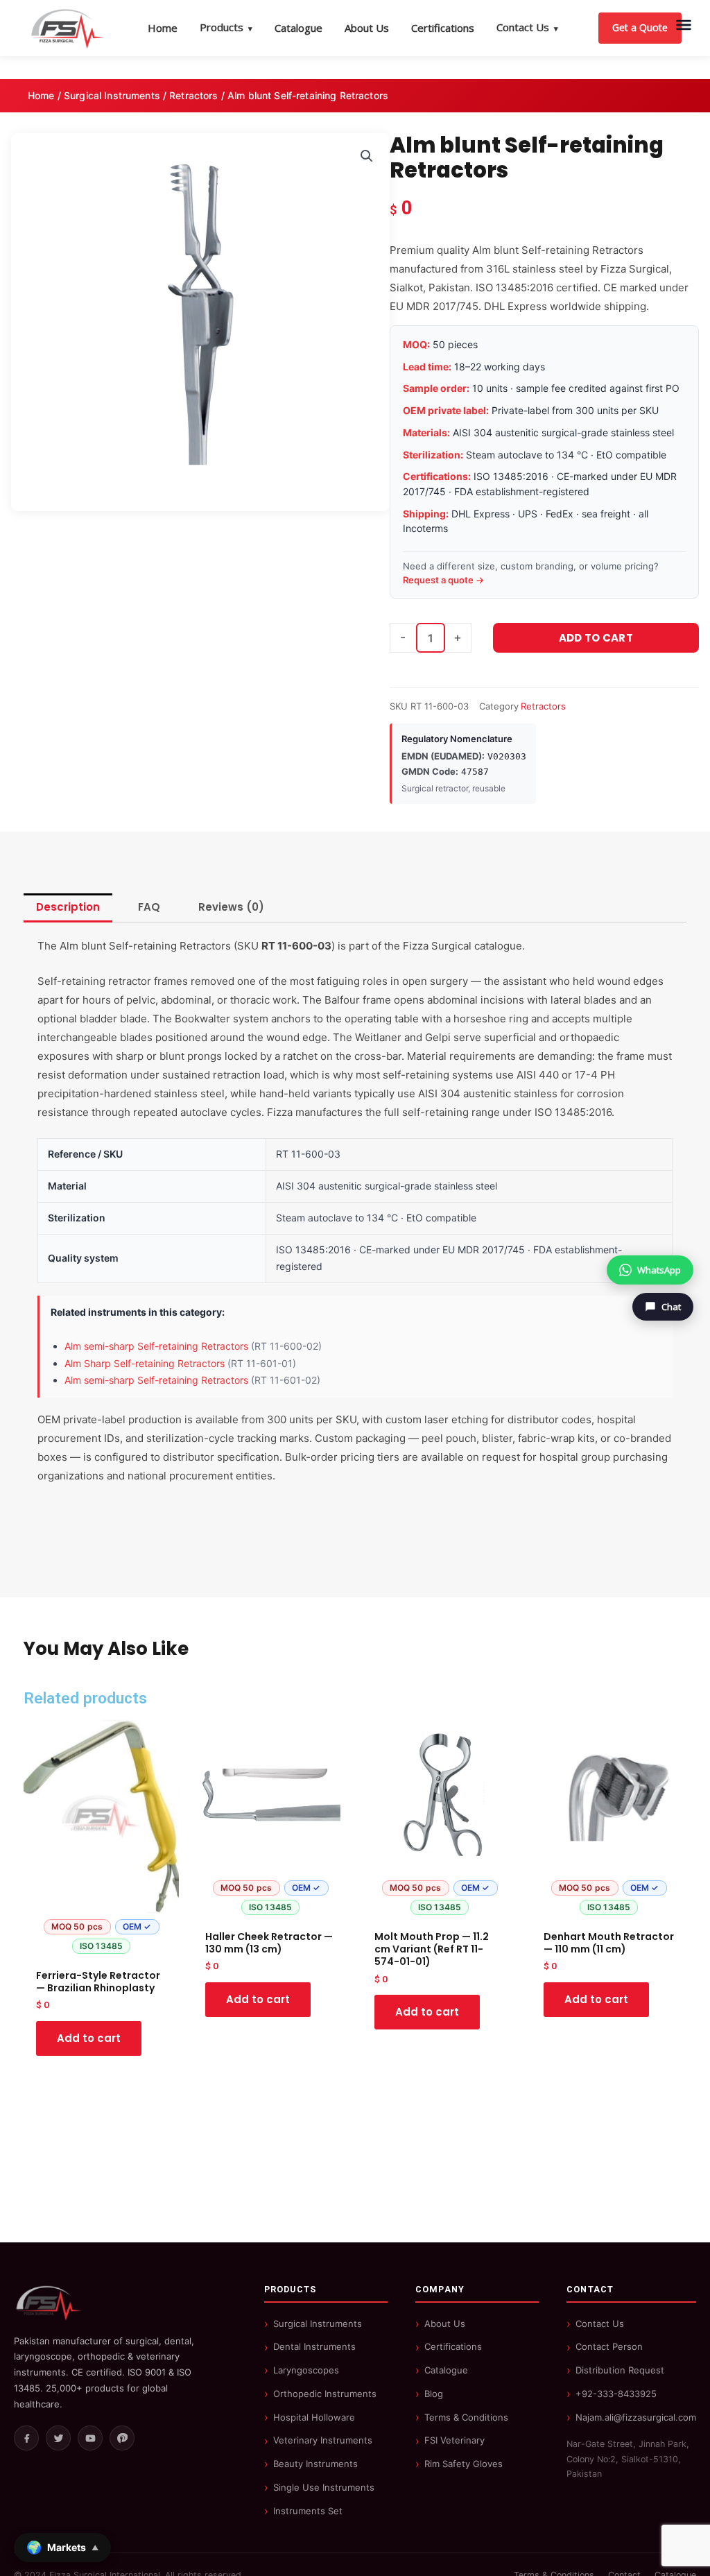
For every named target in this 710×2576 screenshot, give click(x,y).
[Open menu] (684, 25)
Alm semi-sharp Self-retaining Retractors (156, 1346)
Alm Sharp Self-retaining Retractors (145, 1363)
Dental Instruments (314, 2346)
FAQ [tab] (149, 907)
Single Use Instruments (324, 2487)
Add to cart (596, 638)
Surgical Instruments (112, 95)
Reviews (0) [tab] (231, 907)
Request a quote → (443, 580)
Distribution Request (620, 2370)
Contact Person (609, 2346)
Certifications (443, 28)
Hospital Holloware (314, 2417)
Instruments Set (308, 2511)
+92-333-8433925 (616, 2394)
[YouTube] (90, 2438)
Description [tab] (68, 907)
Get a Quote (640, 27)
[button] (367, 156)
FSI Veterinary (454, 2440)
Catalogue (298, 28)
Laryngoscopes (306, 2370)
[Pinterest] (122, 2438)
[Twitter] (58, 2438)
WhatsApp (659, 1270)
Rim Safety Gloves (464, 2464)
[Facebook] (26, 2438)
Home (163, 28)
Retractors (193, 95)
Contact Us (527, 27)
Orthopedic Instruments (325, 2394)
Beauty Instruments (315, 2464)
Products (226, 27)
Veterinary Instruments (323, 2440)
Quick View (102, 1948)
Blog (434, 2394)
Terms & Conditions (466, 2417)
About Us (367, 28)
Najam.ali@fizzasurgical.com (636, 2417)
